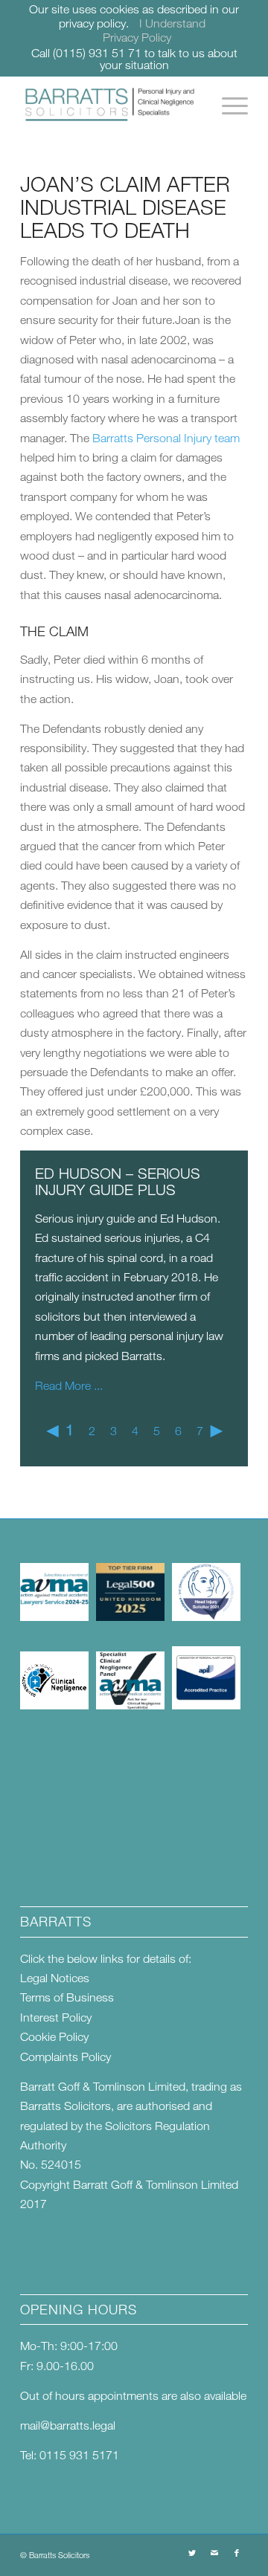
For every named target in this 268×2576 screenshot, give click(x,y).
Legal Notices (55, 1978)
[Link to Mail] (214, 2553)
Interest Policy (56, 2017)
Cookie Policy (54, 2036)
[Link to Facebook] (237, 2553)
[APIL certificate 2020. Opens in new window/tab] (206, 1705)
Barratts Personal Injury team (166, 438)
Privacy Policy (137, 37)
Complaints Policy (66, 2056)
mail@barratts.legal (68, 2425)
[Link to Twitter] (192, 2553)
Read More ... (69, 1385)
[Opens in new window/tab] (54, 1617)
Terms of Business (67, 1997)
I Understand (172, 23)
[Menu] (227, 106)
